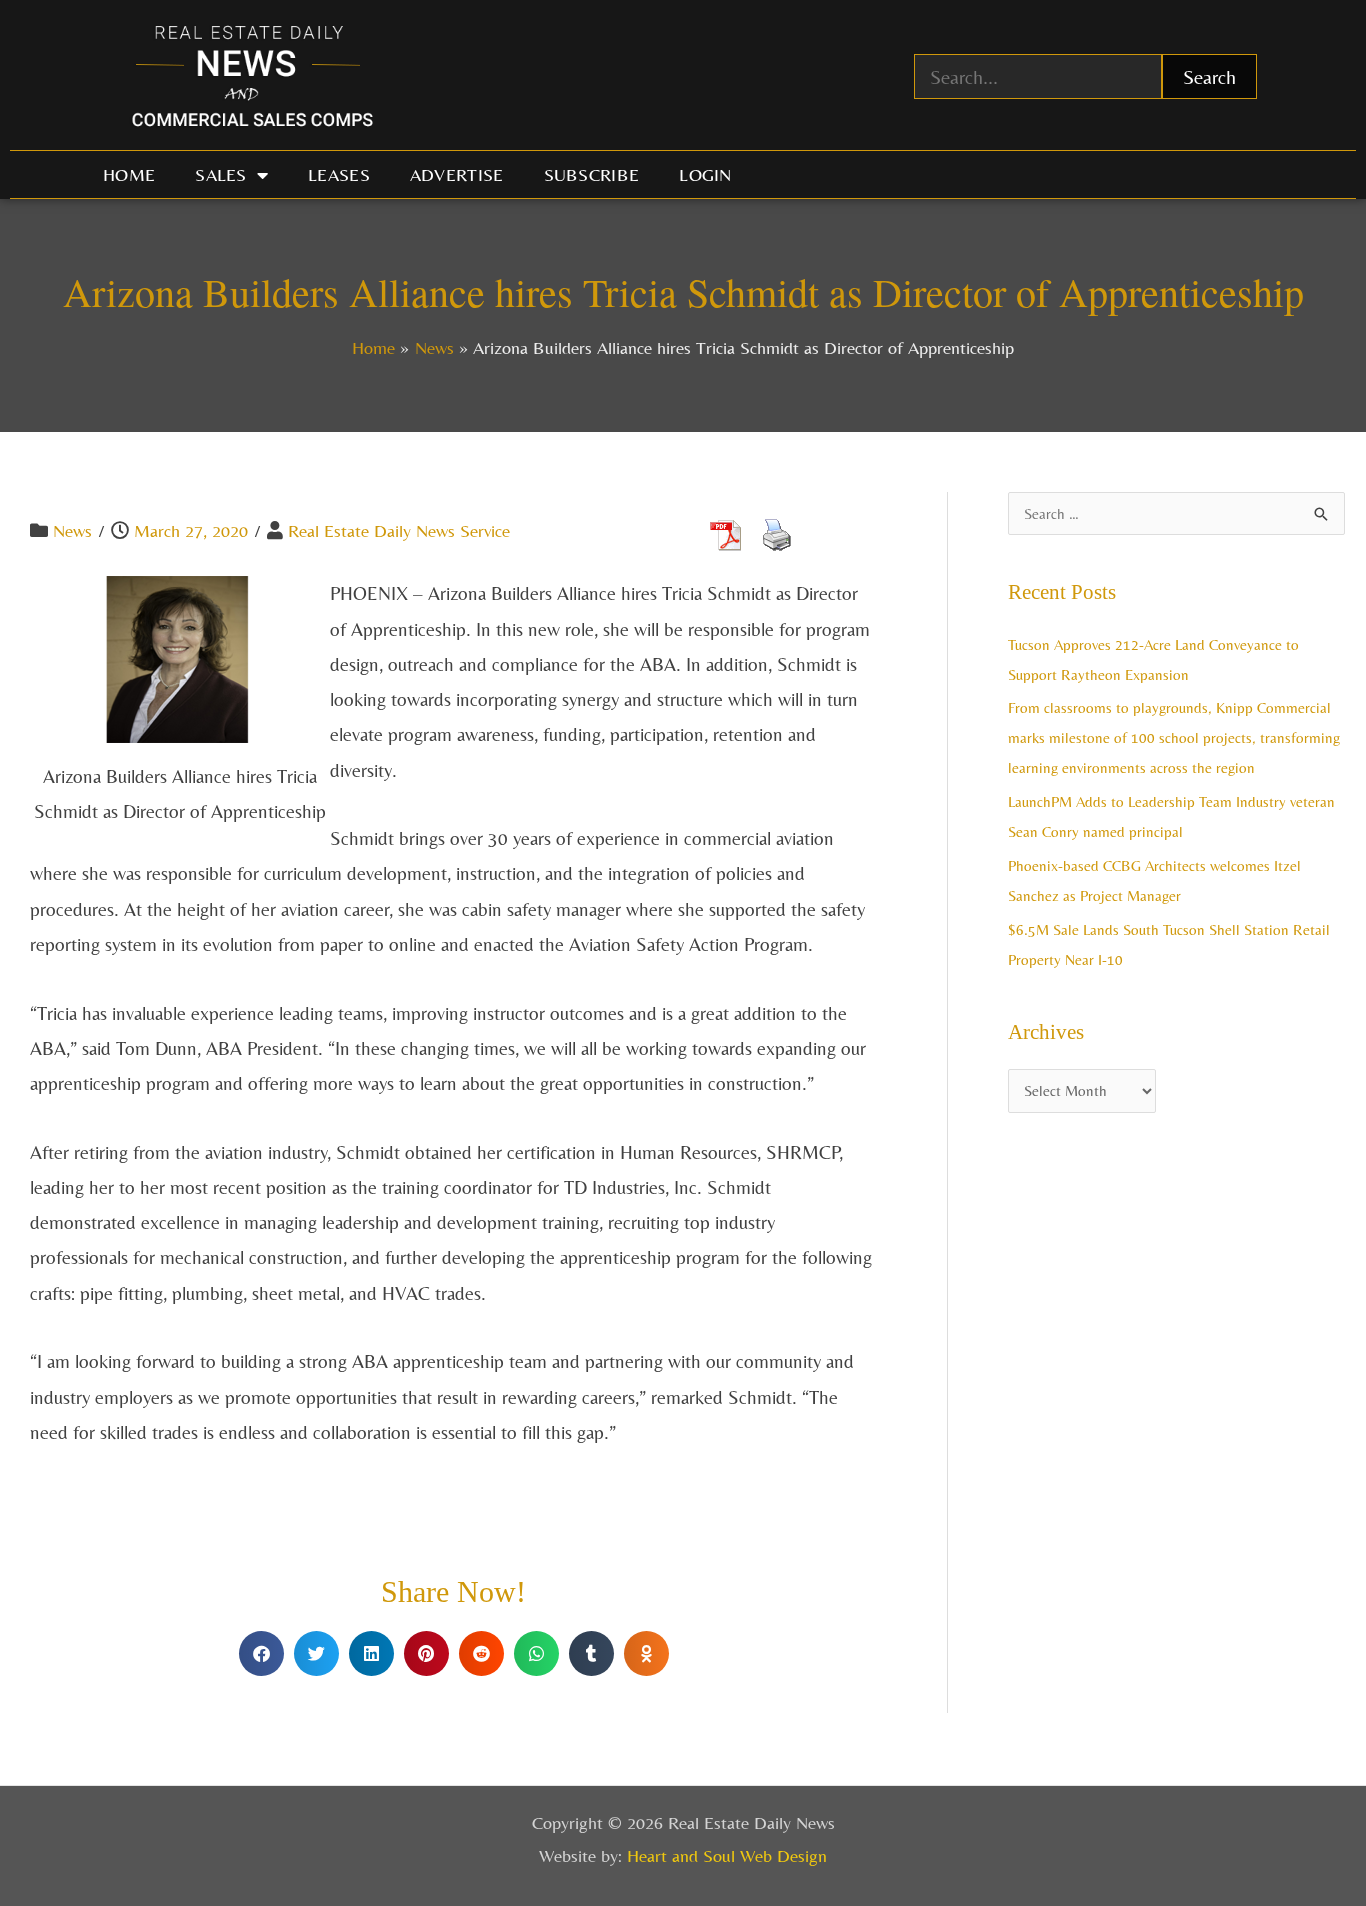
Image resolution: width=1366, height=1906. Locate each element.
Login (705, 174)
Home (129, 174)
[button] (261, 1653)
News (72, 530)
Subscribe (592, 174)
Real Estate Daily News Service (399, 530)
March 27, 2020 (191, 530)
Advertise (457, 174)
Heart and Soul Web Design (727, 1855)
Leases (339, 174)
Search (1209, 76)
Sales (221, 174)
